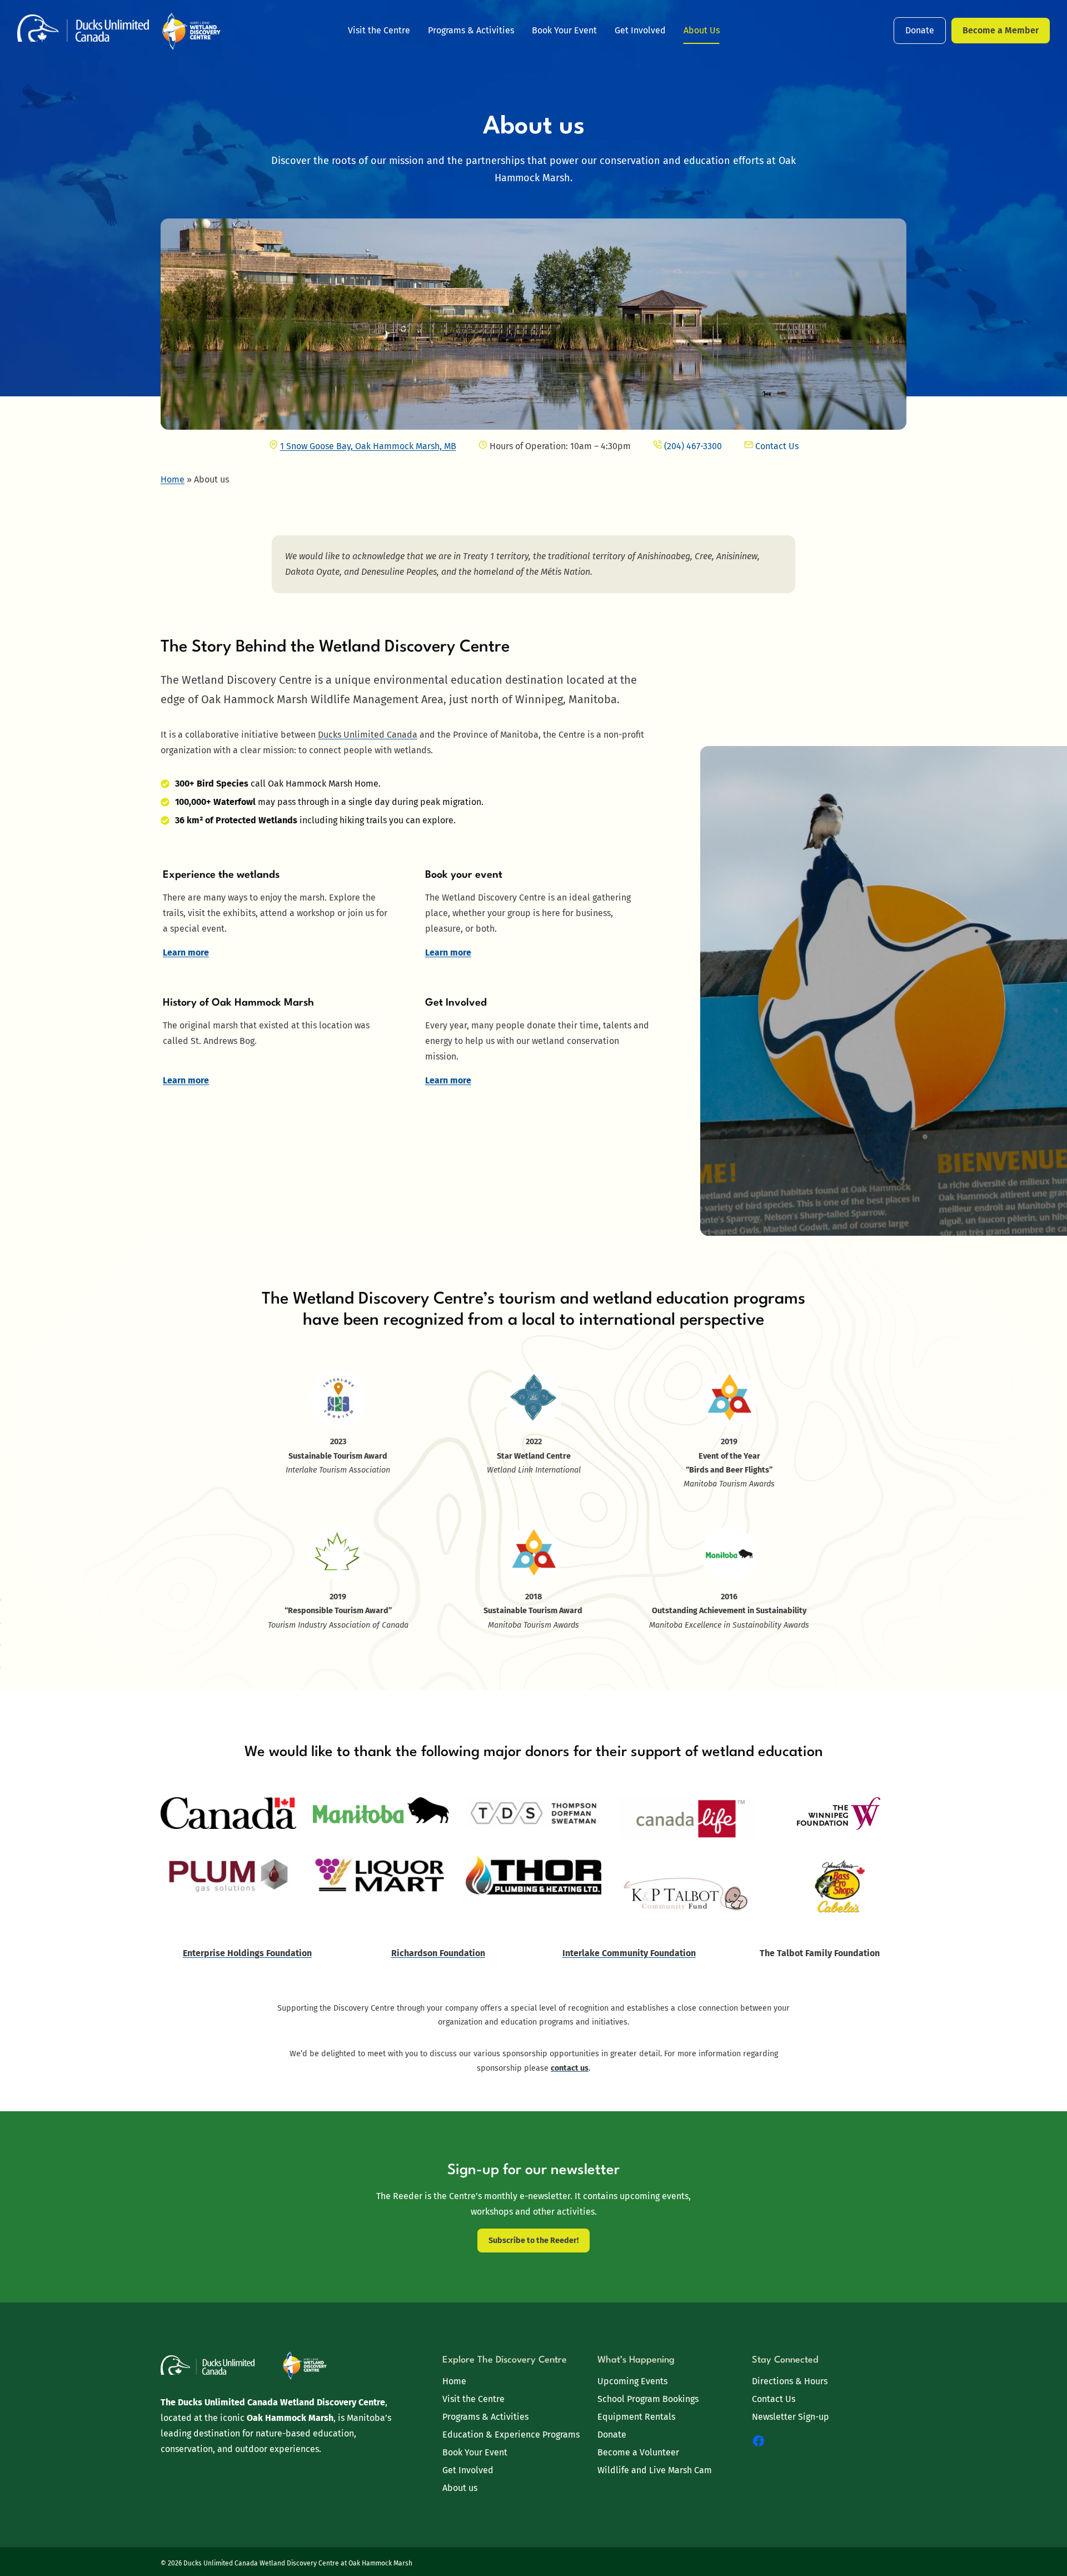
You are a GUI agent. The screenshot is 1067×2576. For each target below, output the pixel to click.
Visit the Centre (379, 30)
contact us (570, 2068)
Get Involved (640, 30)
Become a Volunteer (638, 2452)
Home (454, 2381)
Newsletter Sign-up (791, 2417)
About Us (702, 30)
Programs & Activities (471, 30)
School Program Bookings (648, 2399)
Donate (920, 30)
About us (460, 2488)
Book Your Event (564, 30)
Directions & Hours (790, 2381)
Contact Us (774, 2399)
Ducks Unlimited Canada (368, 735)
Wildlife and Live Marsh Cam (655, 2470)
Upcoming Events (632, 2381)
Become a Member (1001, 30)
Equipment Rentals (636, 2417)
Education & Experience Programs (511, 2435)
